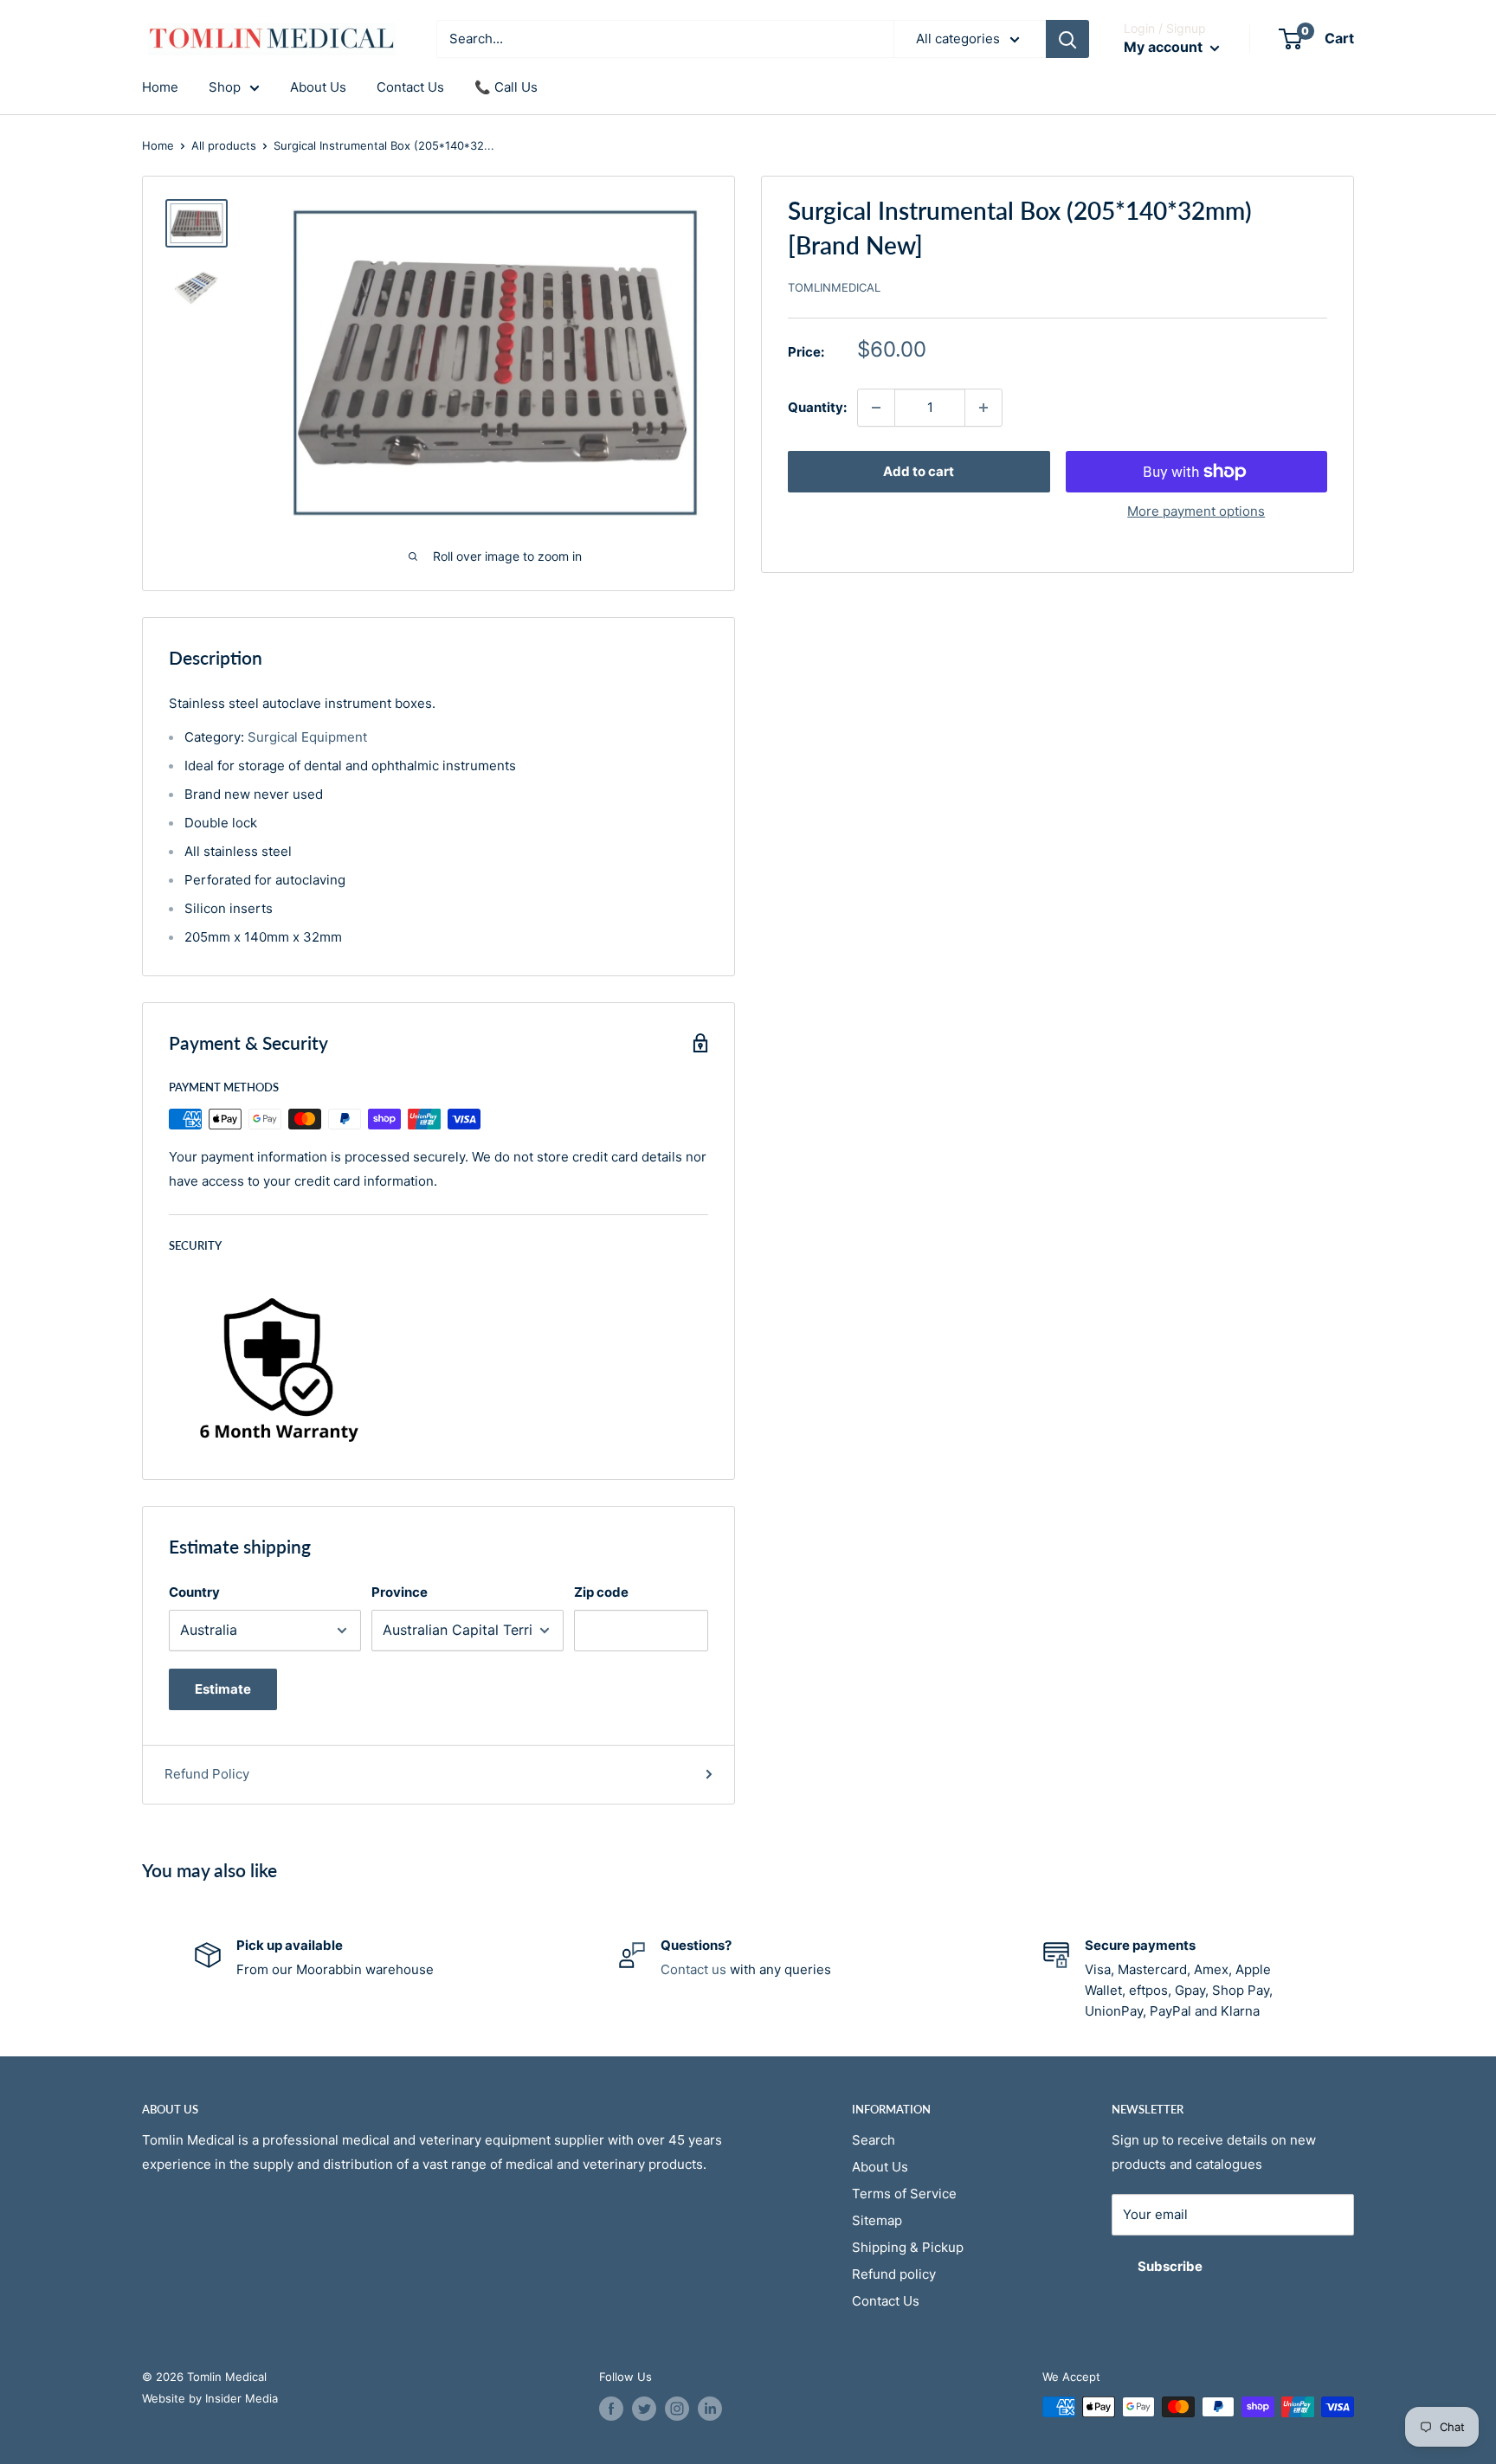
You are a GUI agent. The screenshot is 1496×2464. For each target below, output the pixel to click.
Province (400, 1592)
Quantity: (817, 407)
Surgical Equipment (307, 737)
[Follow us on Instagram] (677, 2409)
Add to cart (919, 471)
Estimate (223, 1689)
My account (1165, 47)
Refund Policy (207, 1774)
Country (194, 1592)
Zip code (601, 1592)
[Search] (1067, 39)
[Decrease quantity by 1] (876, 408)
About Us (318, 87)
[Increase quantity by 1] (983, 408)
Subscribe (1170, 2266)
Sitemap (877, 2220)
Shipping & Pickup (908, 2247)
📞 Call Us (506, 87)
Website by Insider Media (210, 2398)
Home (160, 87)
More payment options (1196, 511)
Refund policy (894, 2274)
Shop (225, 87)
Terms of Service (904, 2194)
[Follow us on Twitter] (644, 2409)
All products (224, 145)
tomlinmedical (834, 287)
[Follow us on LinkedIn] (710, 2409)
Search (874, 2140)
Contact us (693, 1969)
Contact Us (410, 87)
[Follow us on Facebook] (611, 2409)
